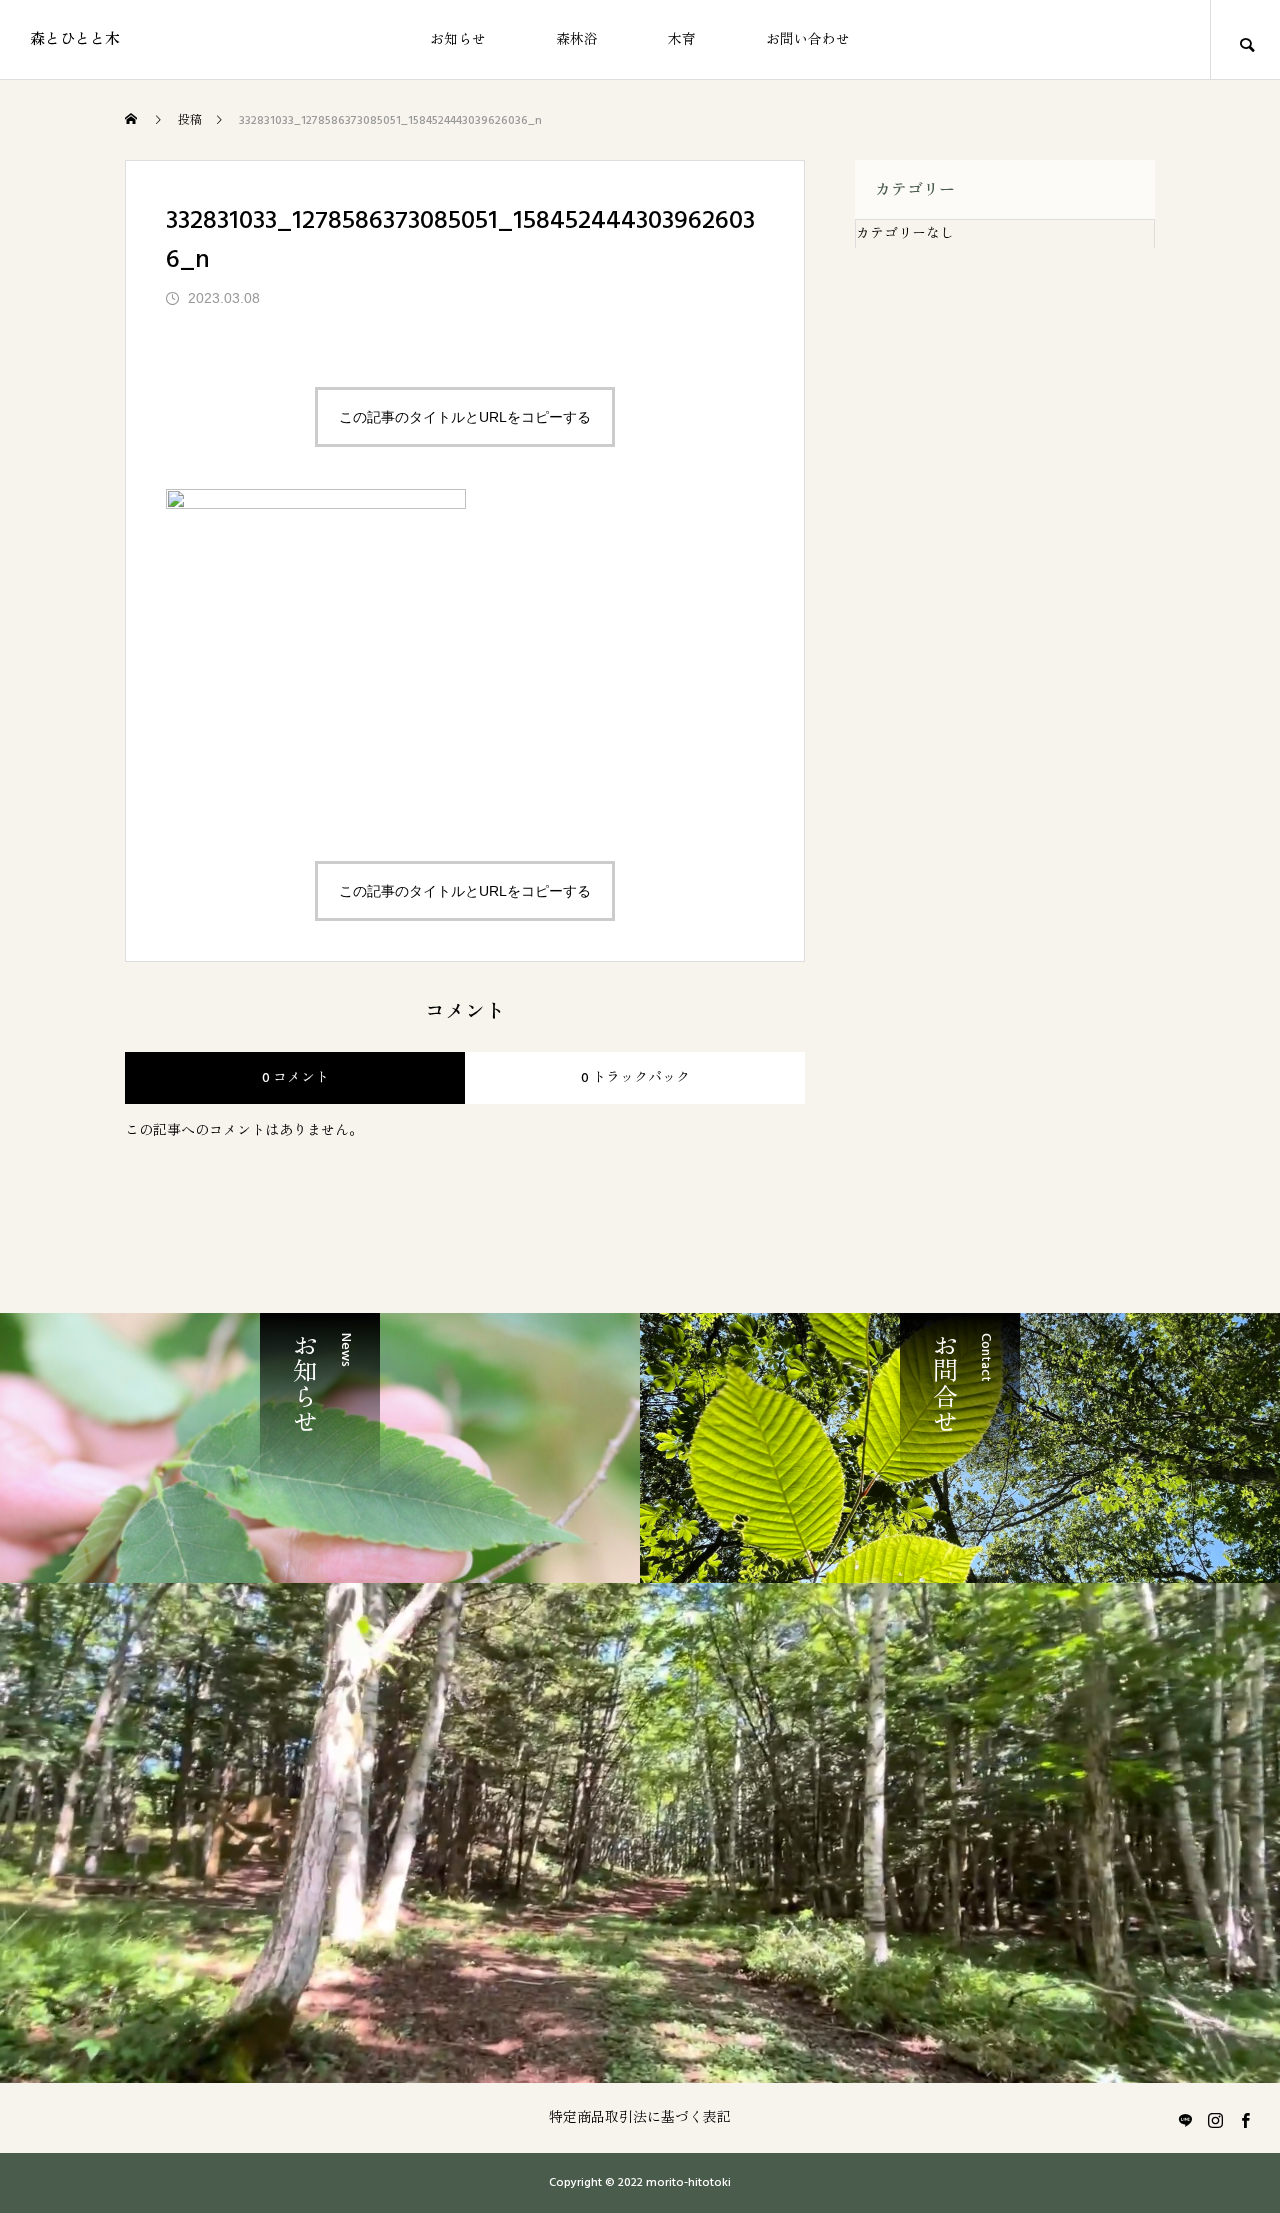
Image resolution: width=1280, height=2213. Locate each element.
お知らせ (458, 40)
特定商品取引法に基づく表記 (640, 2118)
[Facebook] (1245, 2120)
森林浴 (577, 40)
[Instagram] (1215, 2120)
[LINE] (1185, 2120)
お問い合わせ (808, 40)
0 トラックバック (635, 1078)
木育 (682, 40)
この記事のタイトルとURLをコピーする (465, 417)
